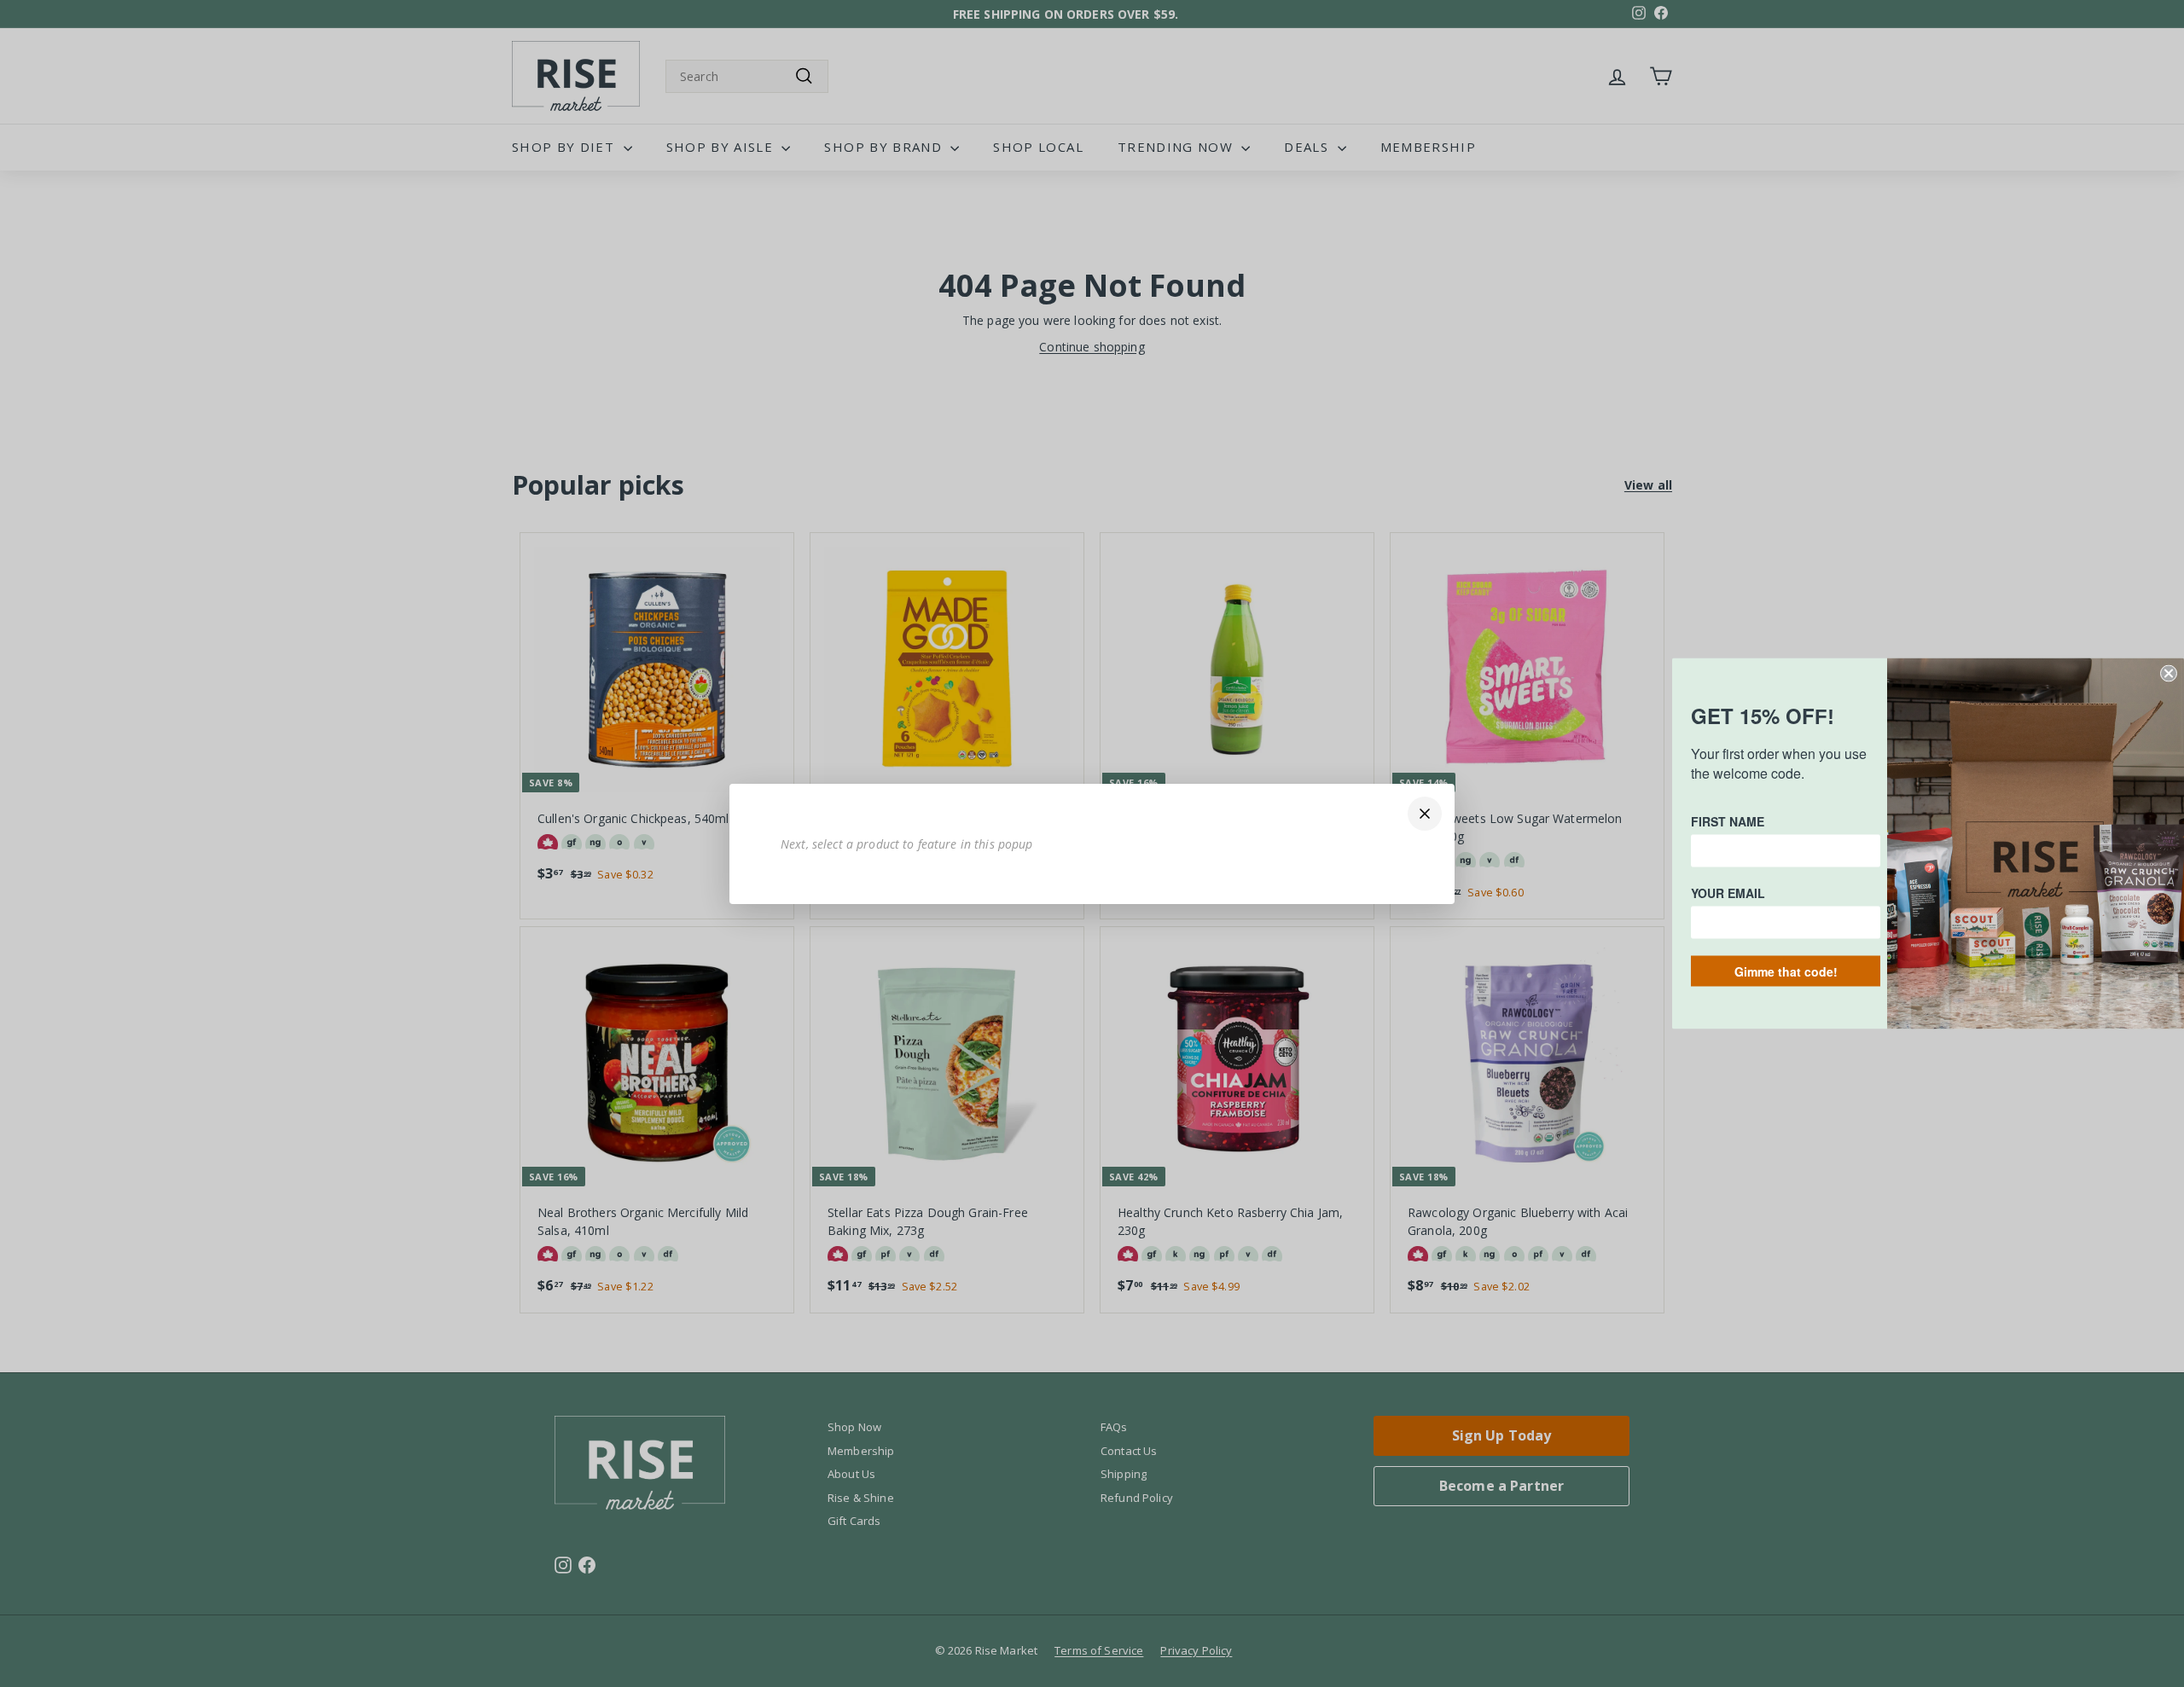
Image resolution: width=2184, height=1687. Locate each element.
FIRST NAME (1728, 821)
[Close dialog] (2169, 674)
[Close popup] (1425, 814)
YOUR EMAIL (1728, 893)
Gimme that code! (1786, 971)
